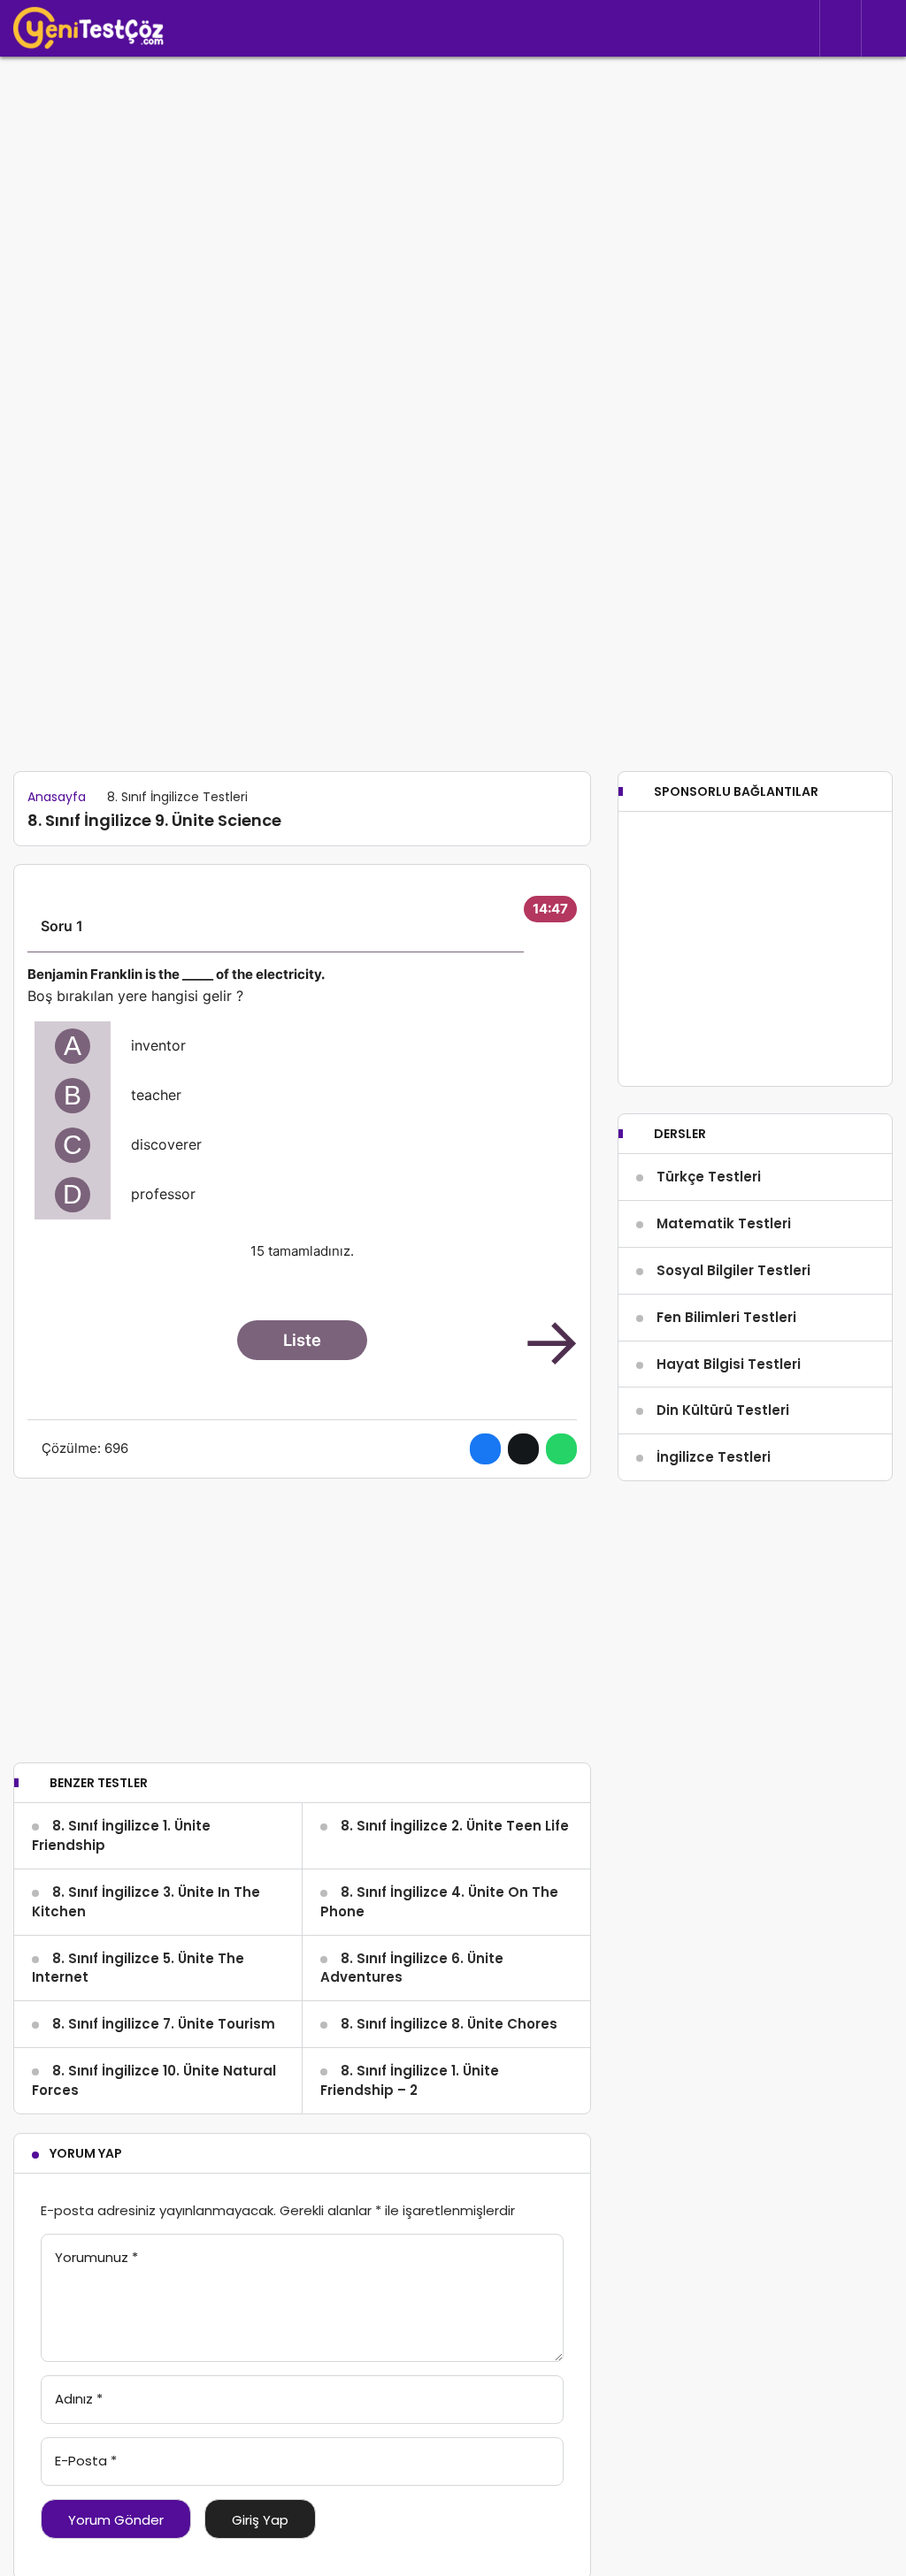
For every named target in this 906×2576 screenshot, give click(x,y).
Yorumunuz (96, 2257)
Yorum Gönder (116, 2520)
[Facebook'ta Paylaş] (485, 1449)
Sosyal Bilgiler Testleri (733, 1270)
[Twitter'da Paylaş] (523, 1449)
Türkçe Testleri (709, 1177)
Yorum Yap (86, 2153)
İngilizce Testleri (714, 1457)
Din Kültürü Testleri (723, 1410)
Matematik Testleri (724, 1223)
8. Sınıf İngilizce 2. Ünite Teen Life (455, 1826)
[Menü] (884, 28)
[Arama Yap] (841, 29)
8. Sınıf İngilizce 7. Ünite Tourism (164, 2024)
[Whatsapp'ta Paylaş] (561, 1449)
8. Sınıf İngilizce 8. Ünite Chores (449, 2024)
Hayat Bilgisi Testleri (729, 1364)
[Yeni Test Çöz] (88, 28)
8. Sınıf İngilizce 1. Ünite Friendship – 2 (410, 2080)
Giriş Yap (260, 2520)
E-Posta (86, 2461)
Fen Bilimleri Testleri (726, 1317)
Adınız (79, 2399)
